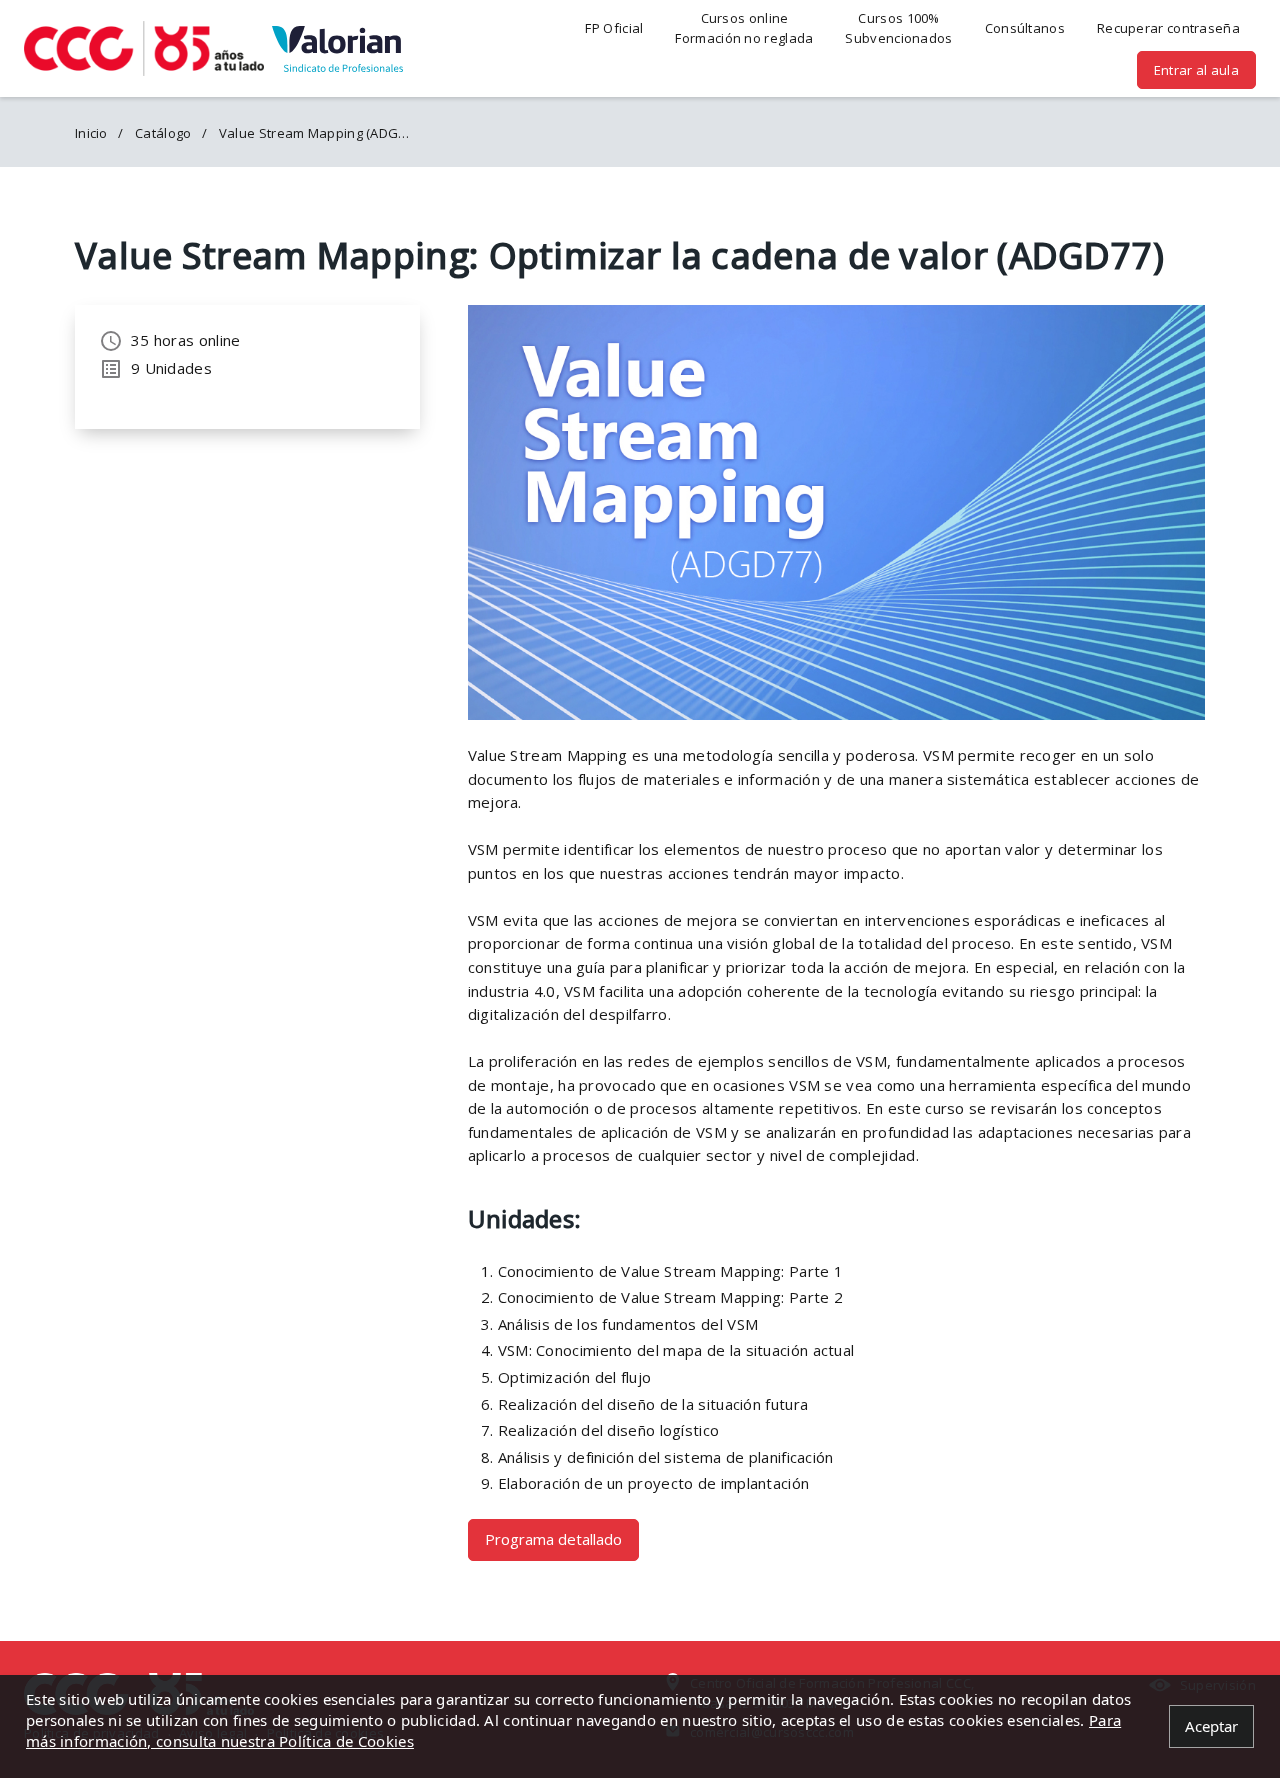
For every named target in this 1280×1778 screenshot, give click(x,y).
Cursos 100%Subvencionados (898, 28)
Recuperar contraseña (1168, 28)
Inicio (91, 133)
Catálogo (163, 133)
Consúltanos (1025, 28)
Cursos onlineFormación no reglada (744, 28)
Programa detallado (553, 1539)
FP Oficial (614, 28)
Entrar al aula (1196, 70)
